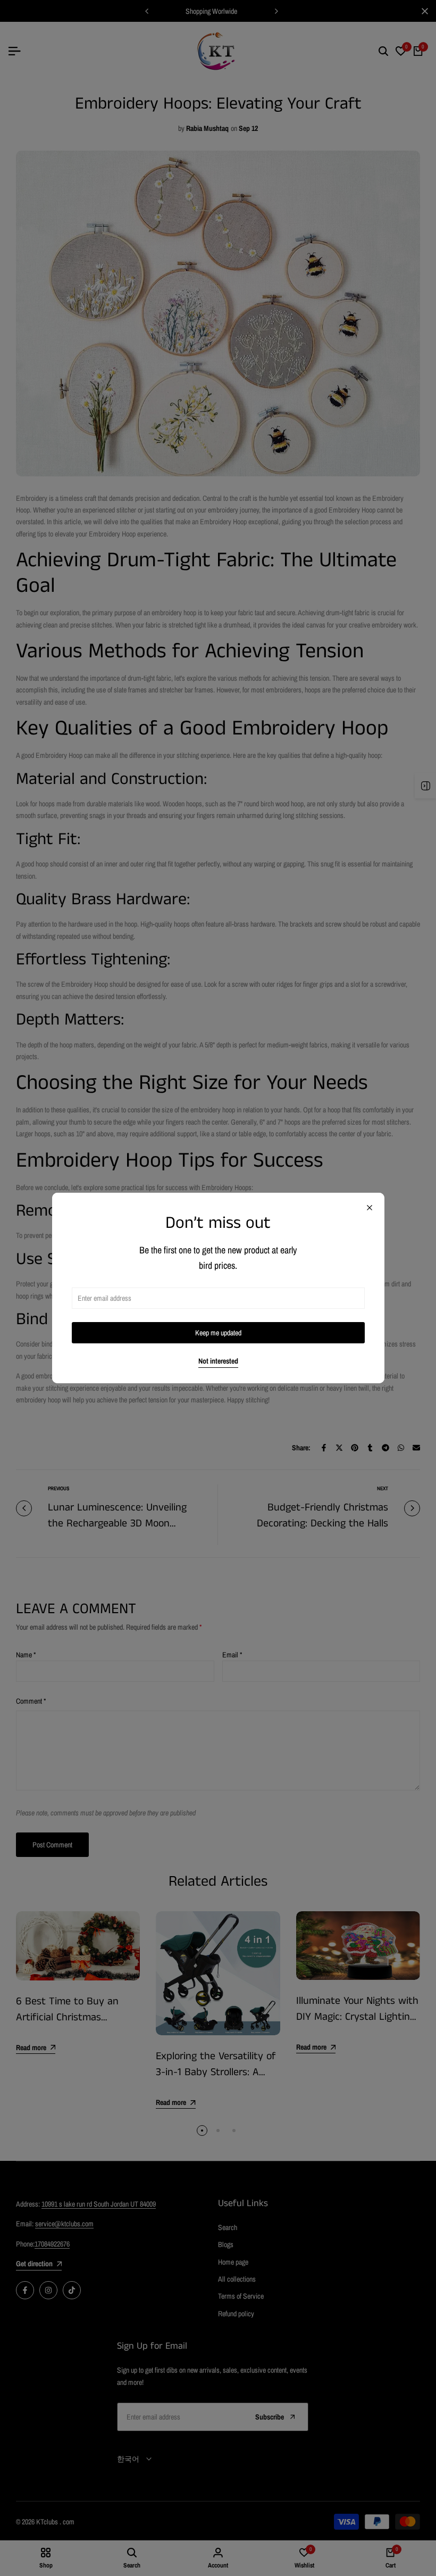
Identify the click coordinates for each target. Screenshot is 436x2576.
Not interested (218, 1361)
